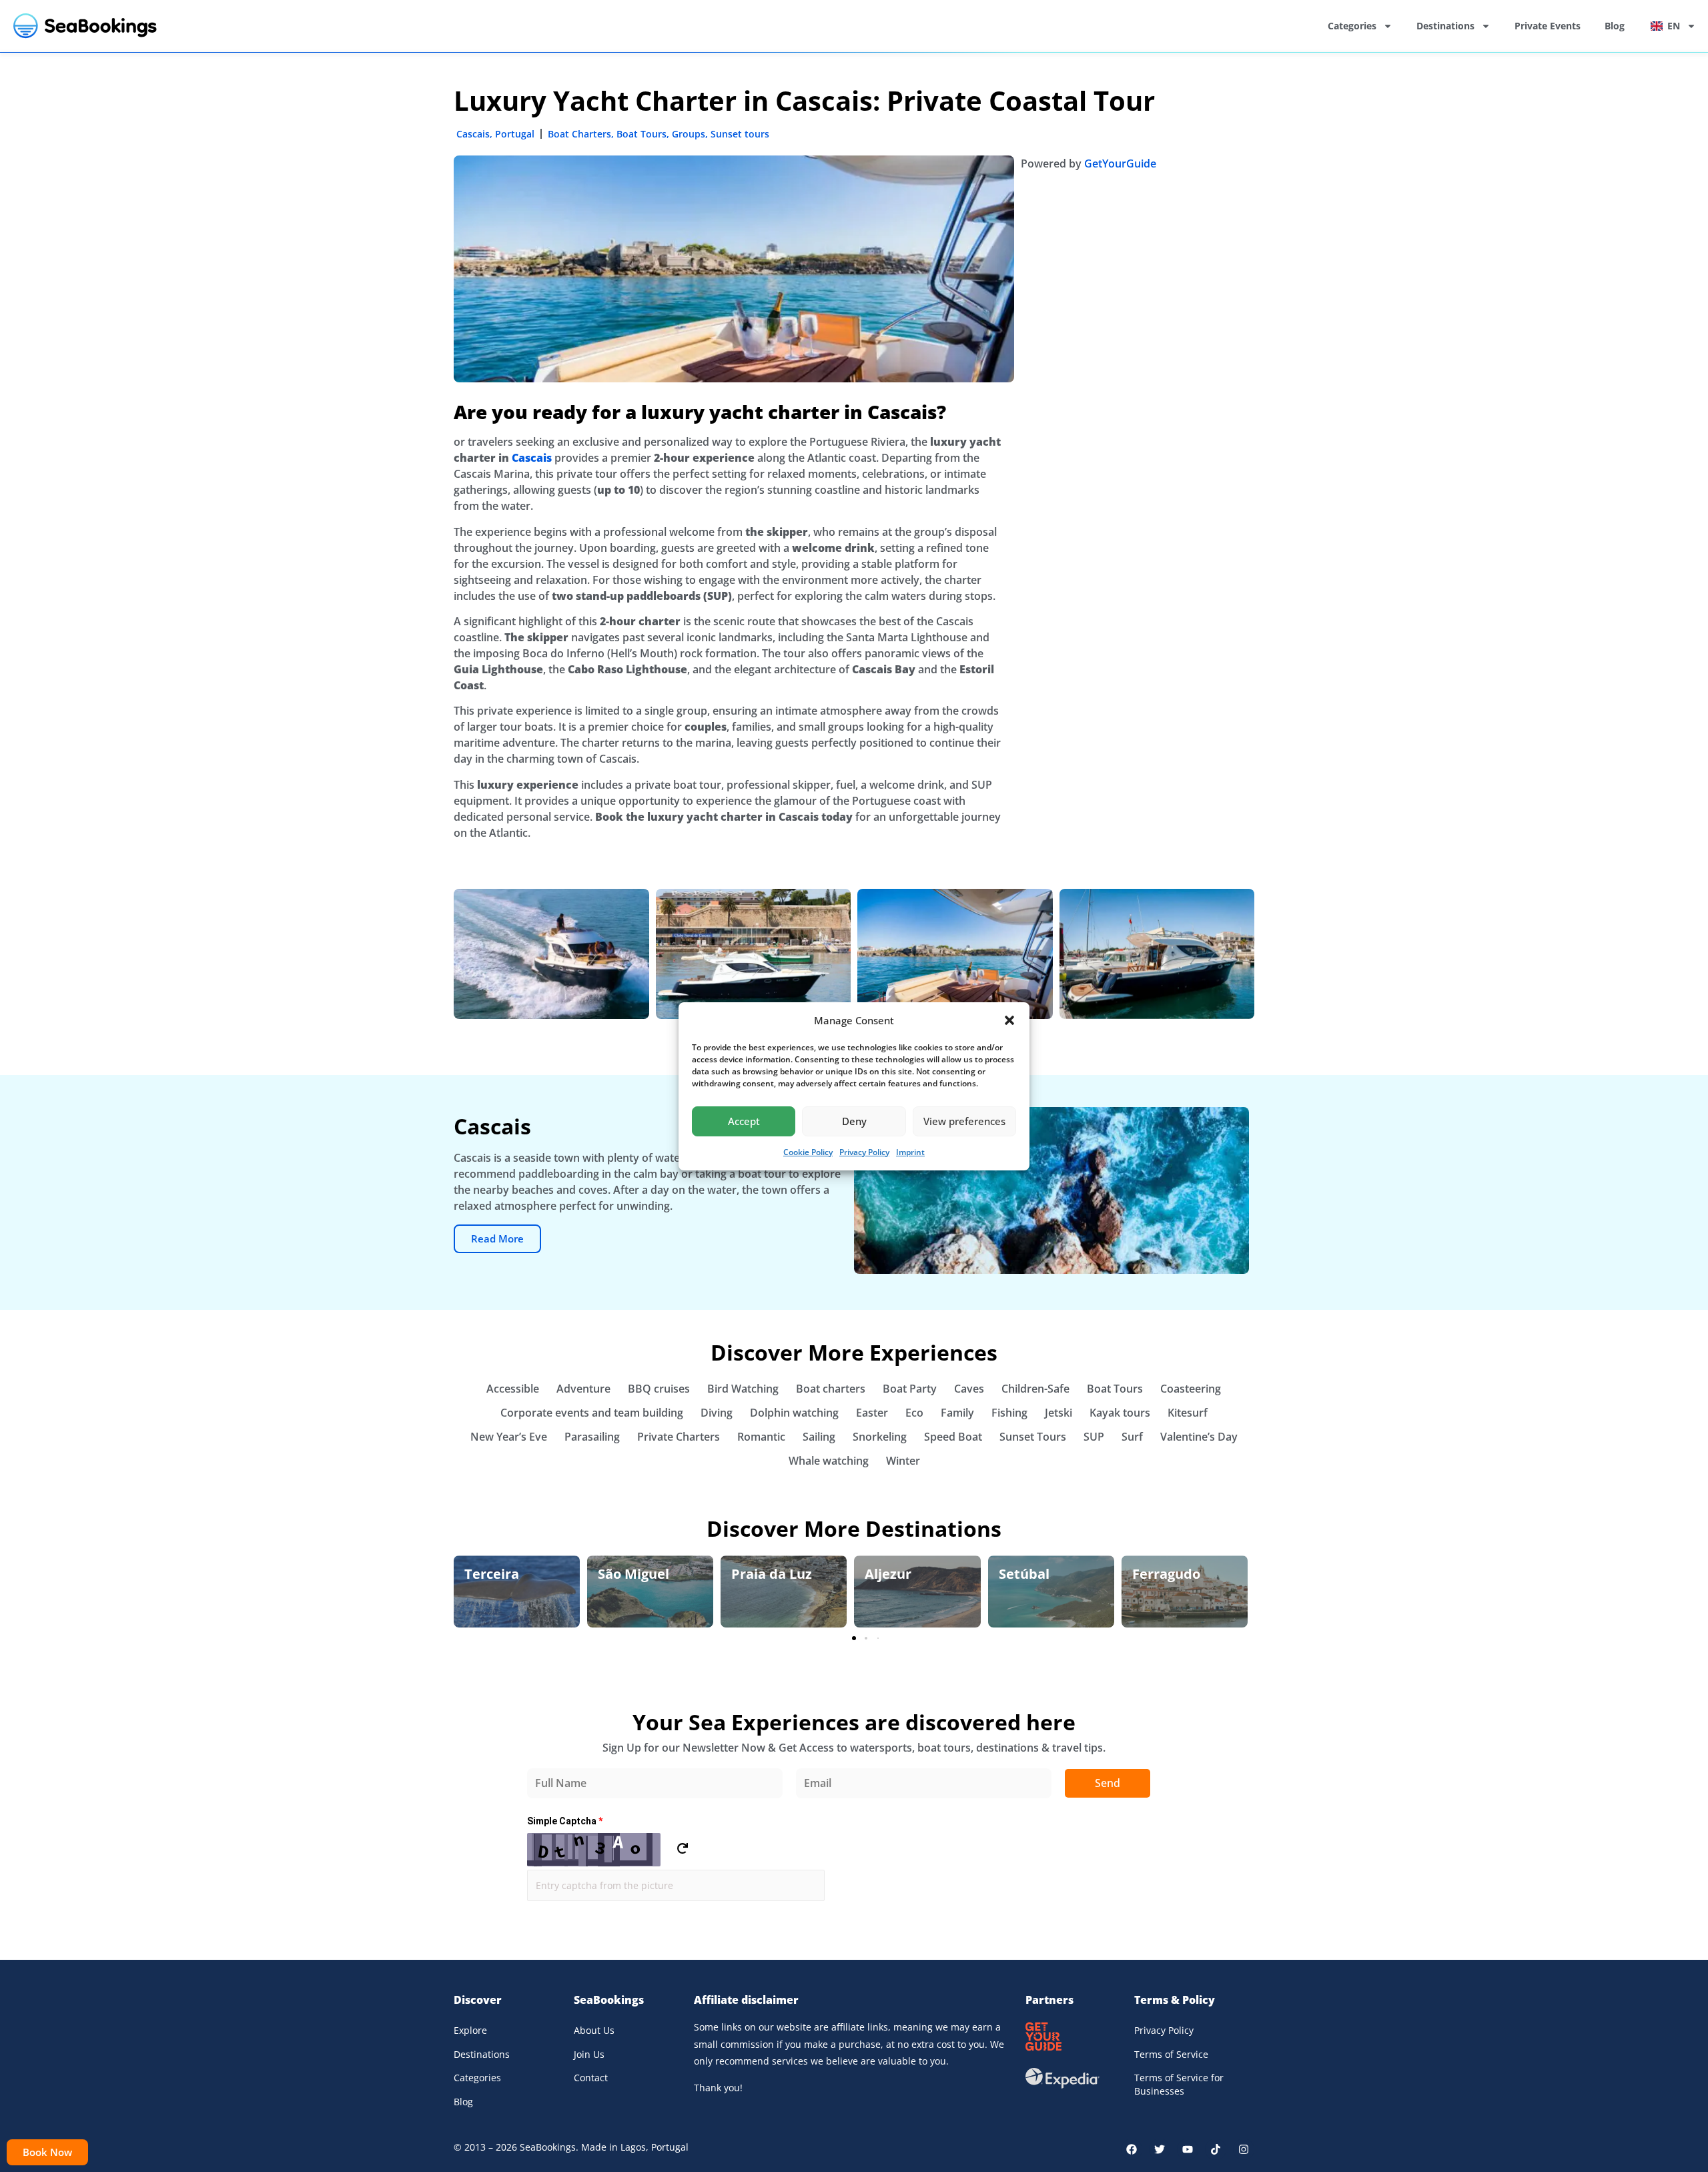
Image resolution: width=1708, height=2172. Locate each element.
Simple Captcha (565, 1821)
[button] (1009, 1020)
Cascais (473, 134)
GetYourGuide (1120, 163)
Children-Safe (1035, 1389)
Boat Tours (642, 134)
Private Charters (679, 1437)
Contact (591, 2078)
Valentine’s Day (1199, 1437)
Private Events (1548, 26)
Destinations (1445, 26)
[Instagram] (1244, 2149)
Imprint (910, 1152)
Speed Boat (953, 1437)
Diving (717, 1413)
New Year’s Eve (509, 1437)
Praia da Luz (772, 1574)
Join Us (589, 2054)
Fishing (1009, 1413)
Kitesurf (1188, 1413)
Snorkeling (880, 1437)
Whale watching (829, 1461)
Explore (470, 2030)
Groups (689, 134)
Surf (1132, 1437)
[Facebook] (1132, 2149)
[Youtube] (1188, 2149)
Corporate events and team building (592, 1413)
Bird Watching (743, 1389)
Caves (969, 1389)
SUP (1094, 1437)
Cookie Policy (808, 1152)
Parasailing (592, 1437)
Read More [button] (497, 1238)
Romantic (761, 1437)
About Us (594, 2030)
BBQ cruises (659, 1389)
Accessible (513, 1389)
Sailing (819, 1437)
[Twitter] (1160, 2149)
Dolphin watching (794, 1413)
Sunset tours (740, 134)
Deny (854, 1121)
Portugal (515, 134)
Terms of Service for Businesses (1179, 2084)
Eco (914, 1413)
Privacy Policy (864, 1152)
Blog (1615, 26)
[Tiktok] (1216, 2149)
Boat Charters (579, 134)
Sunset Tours (1033, 1437)
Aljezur (888, 1574)
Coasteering (1191, 1389)
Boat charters (831, 1389)
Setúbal (1024, 1574)
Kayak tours (1120, 1413)
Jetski (1058, 1413)
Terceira (492, 1574)
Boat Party (910, 1389)
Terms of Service (1171, 2054)
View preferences (964, 1121)
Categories (1352, 26)
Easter (872, 1413)
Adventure (583, 1389)
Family (957, 1413)
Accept (744, 1121)
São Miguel (633, 1574)
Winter (903, 1461)
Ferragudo (1166, 1574)
